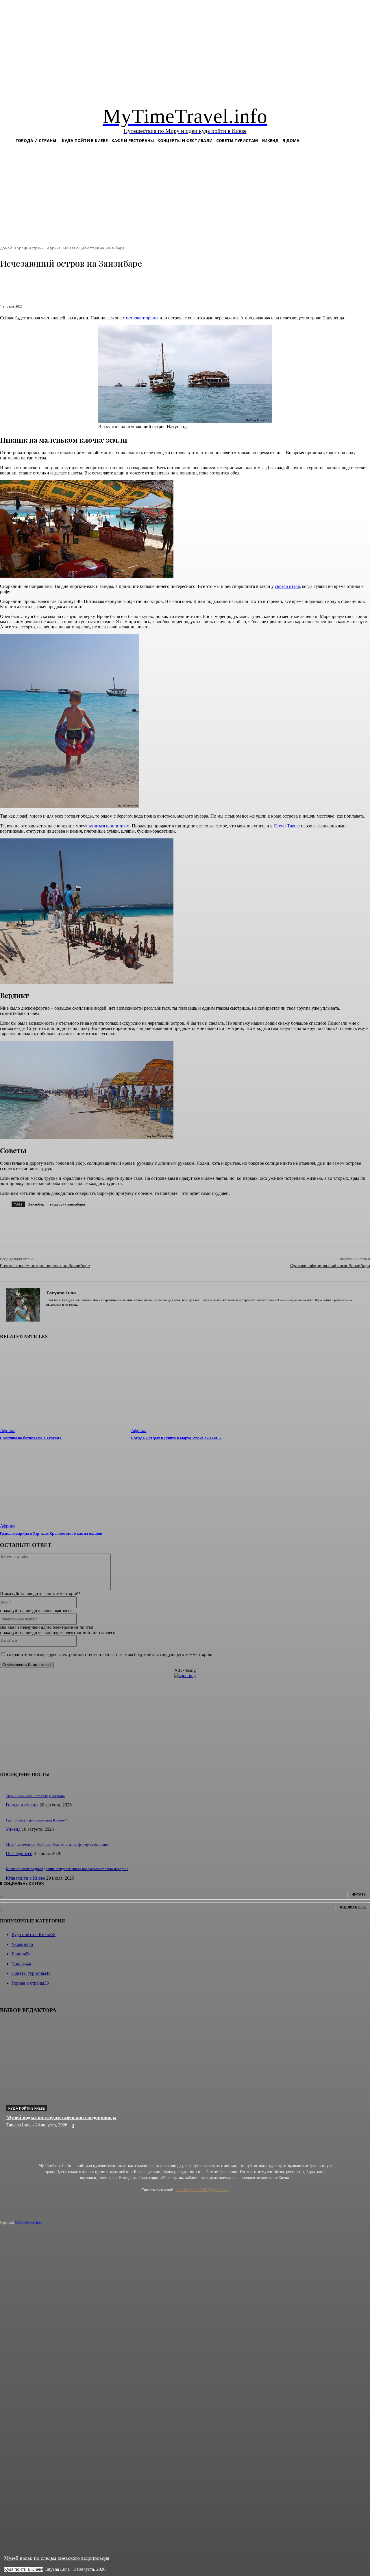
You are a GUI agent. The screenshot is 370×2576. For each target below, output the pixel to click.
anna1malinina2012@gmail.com (202, 2190)
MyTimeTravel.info (28, 2222)
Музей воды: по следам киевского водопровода (61, 2117)
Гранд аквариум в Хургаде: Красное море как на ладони (51, 1533)
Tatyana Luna (19, 2125)
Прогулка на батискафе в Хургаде (31, 1438)
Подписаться (353, 1907)
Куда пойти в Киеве (27, 2108)
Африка (8, 1430)
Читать (359, 1894)
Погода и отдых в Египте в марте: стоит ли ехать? (176, 1438)
